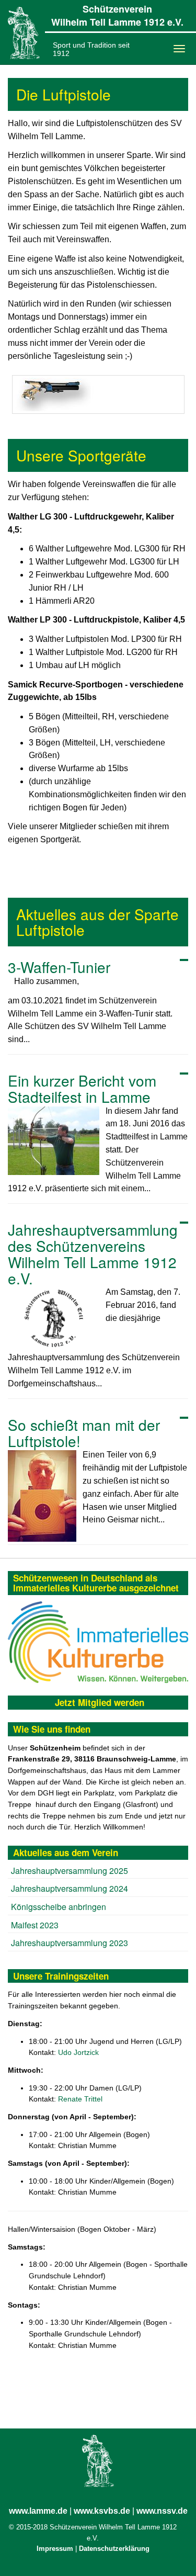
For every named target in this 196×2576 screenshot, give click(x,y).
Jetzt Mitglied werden (100, 1702)
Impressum (55, 2549)
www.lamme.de (38, 2511)
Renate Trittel (80, 2099)
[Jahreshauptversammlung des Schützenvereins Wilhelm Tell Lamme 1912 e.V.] (54, 1318)
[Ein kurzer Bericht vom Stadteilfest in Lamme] (54, 1141)
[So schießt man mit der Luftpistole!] (42, 1496)
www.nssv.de (162, 2511)
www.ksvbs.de (102, 2511)
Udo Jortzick (78, 2052)
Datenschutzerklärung (114, 2549)
